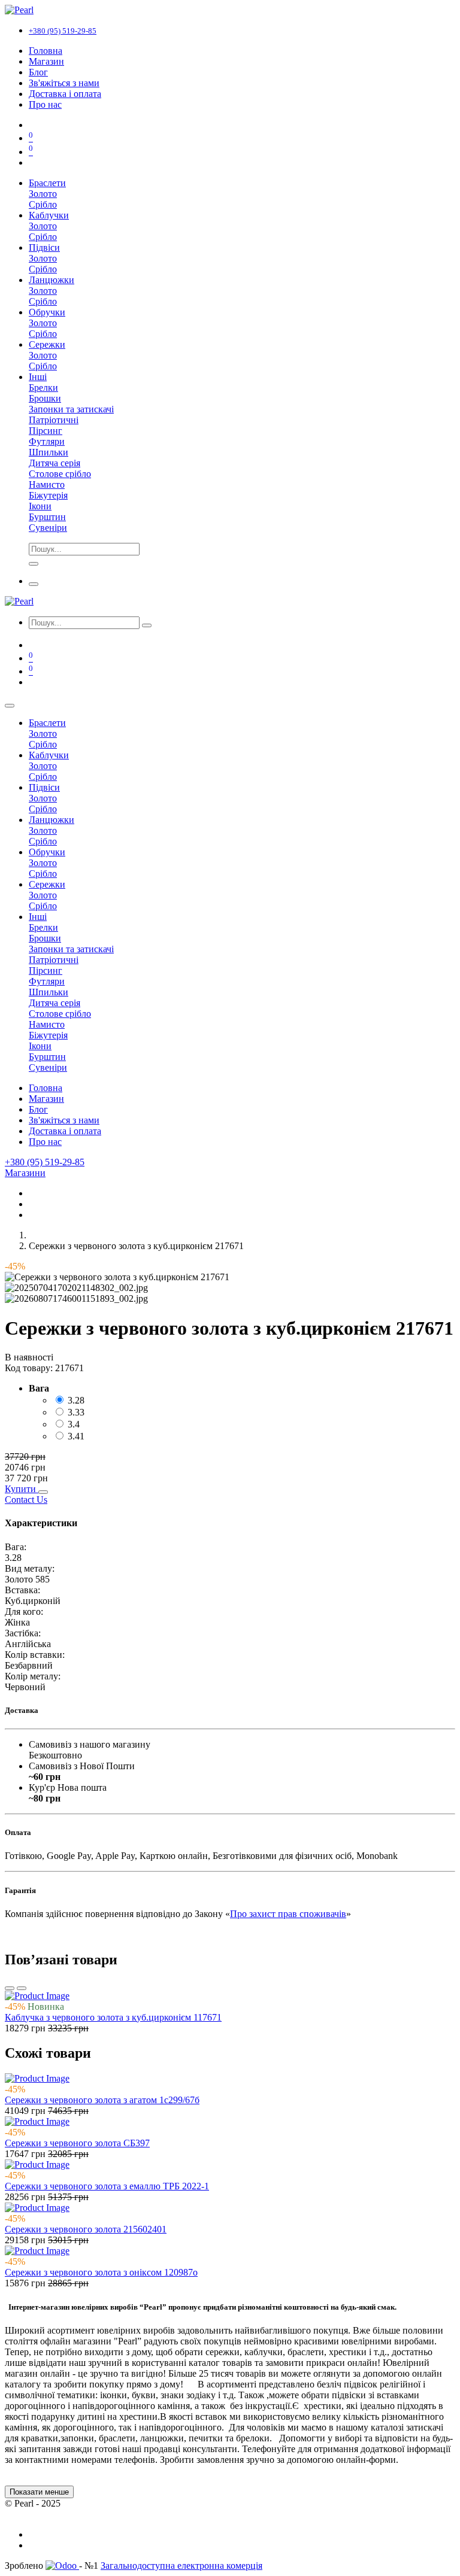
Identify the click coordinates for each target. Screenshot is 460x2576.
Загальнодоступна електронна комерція (181, 2566)
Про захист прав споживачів (288, 1914)
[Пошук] (147, 625)
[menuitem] (46, 51)
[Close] (10, 706)
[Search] (34, 564)
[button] (22, 1489)
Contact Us (26, 1500)
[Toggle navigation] (34, 584)
